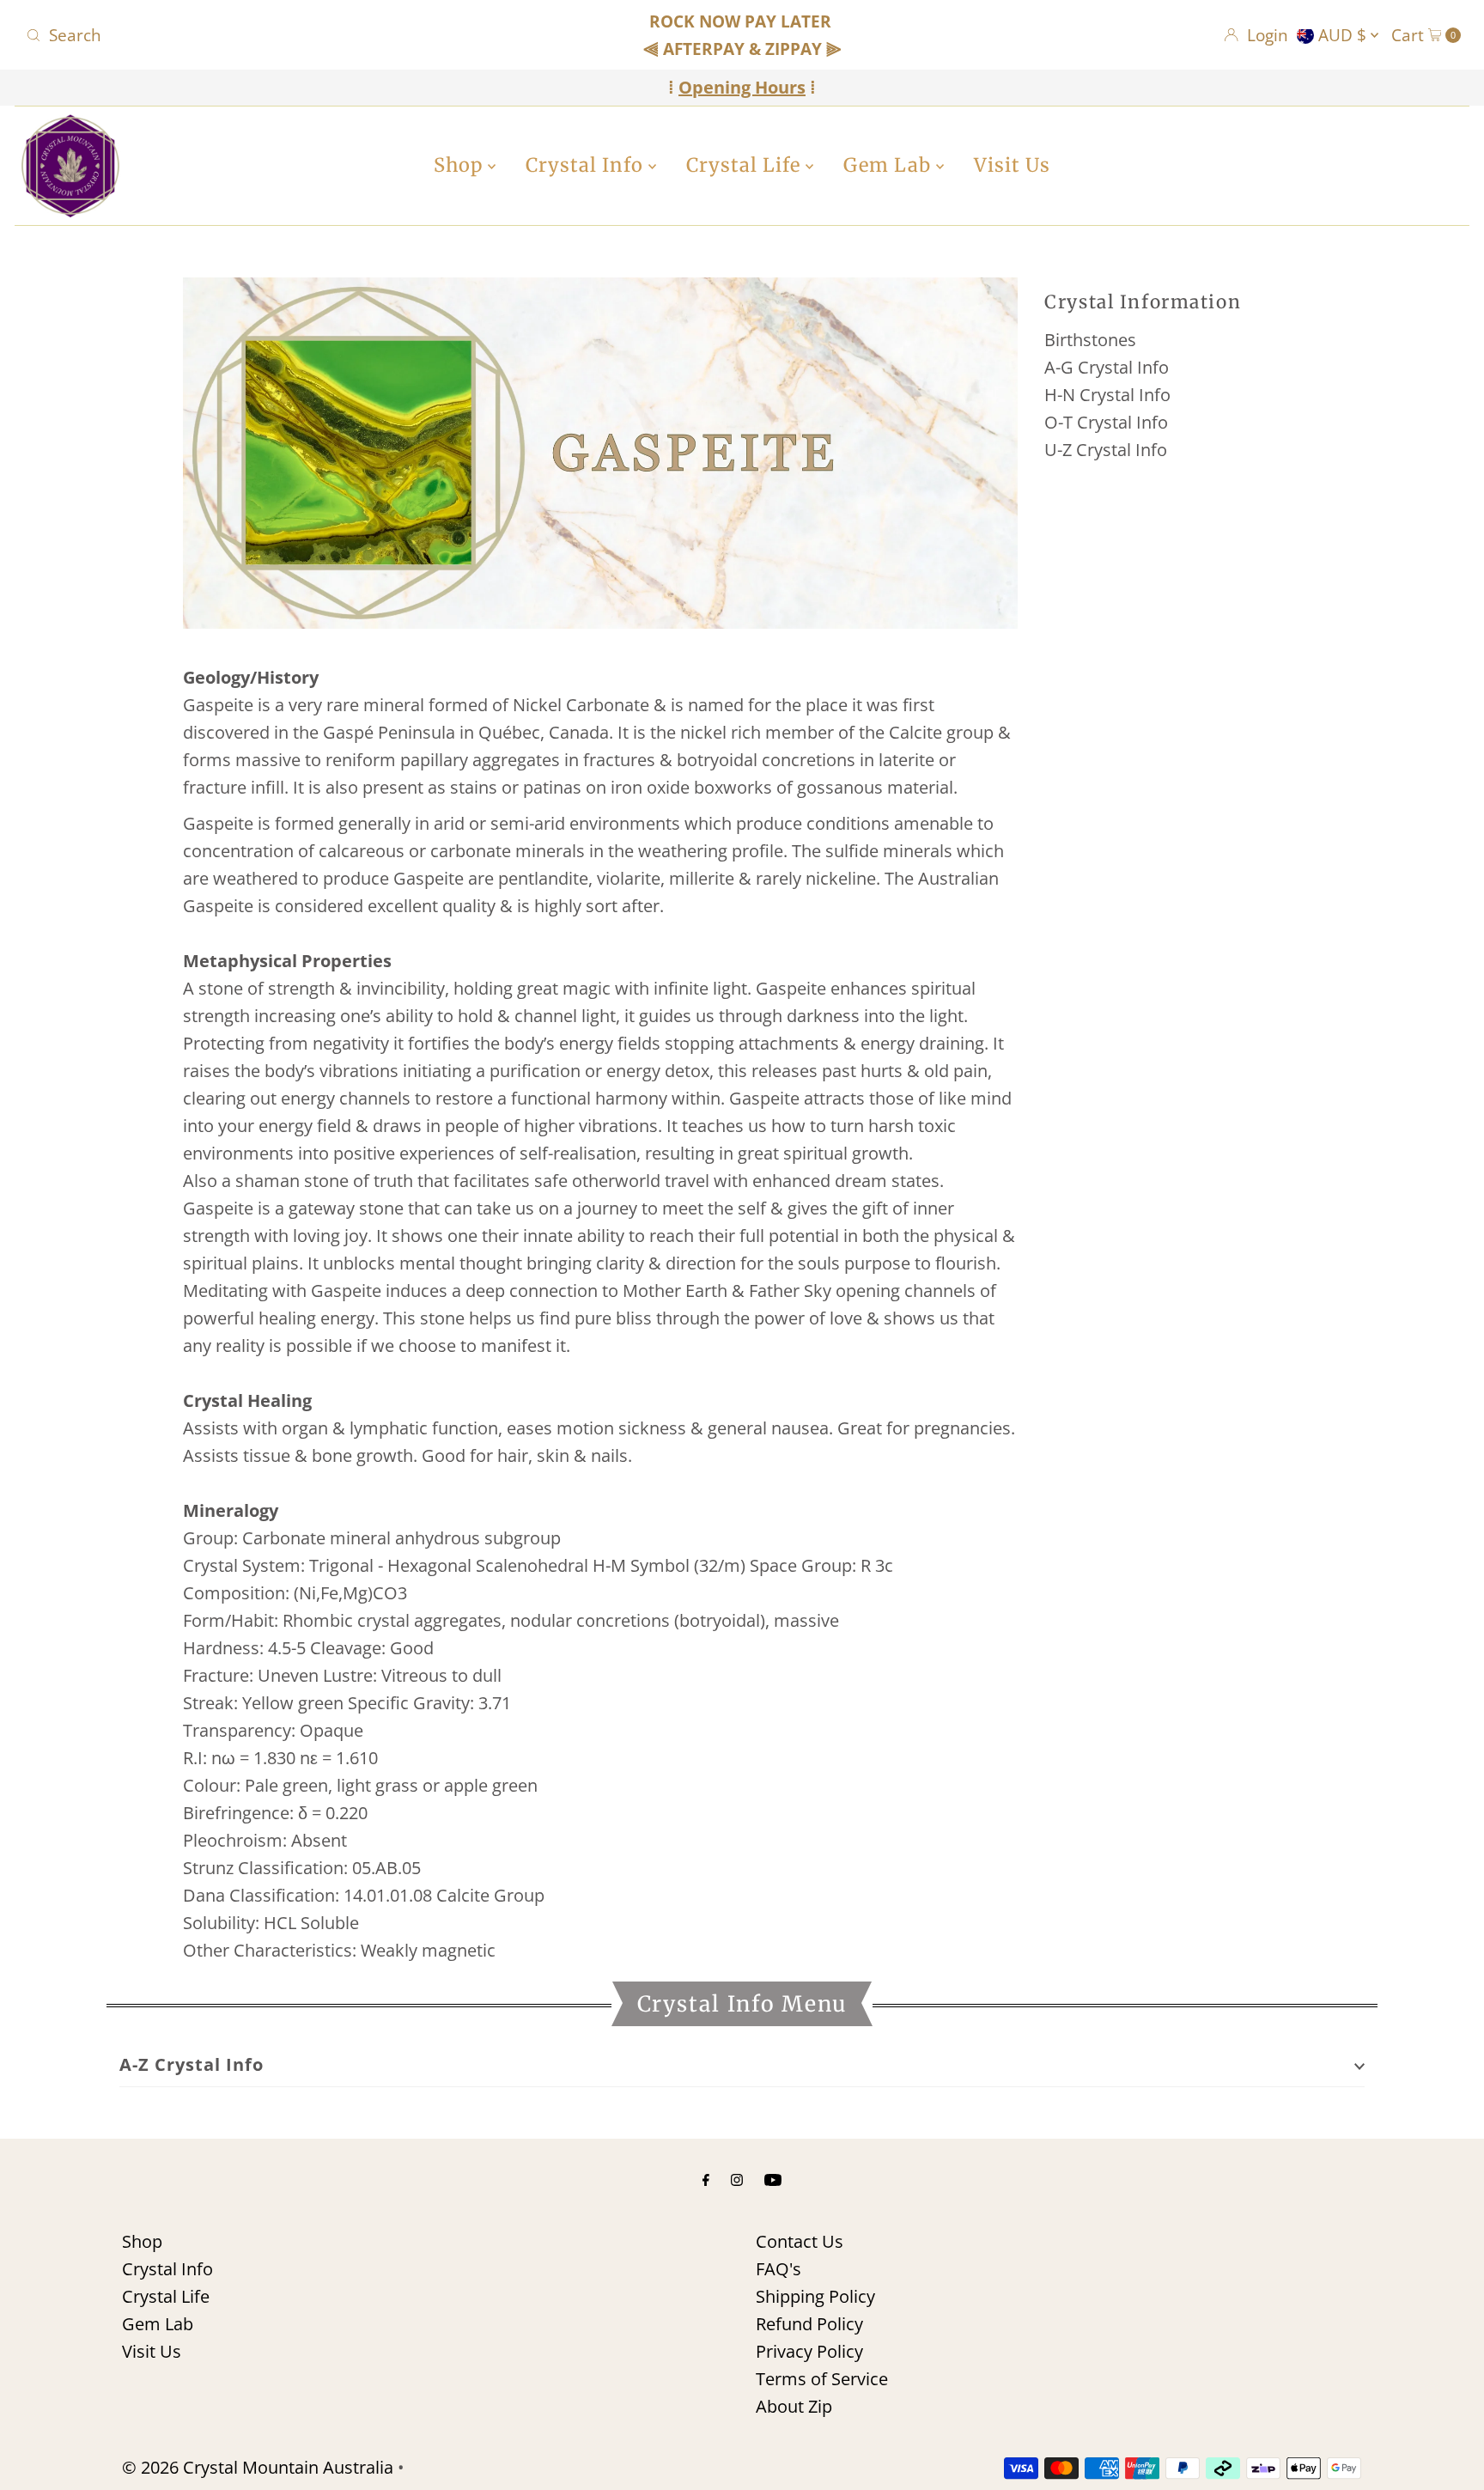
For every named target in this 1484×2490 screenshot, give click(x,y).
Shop (461, 165)
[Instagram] (737, 2178)
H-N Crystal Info (1107, 395)
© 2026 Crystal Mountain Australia (258, 2467)
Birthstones (1090, 340)
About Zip (794, 2406)
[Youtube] (773, 2178)
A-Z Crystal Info (192, 2064)
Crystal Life (746, 165)
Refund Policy (809, 2324)
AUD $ (1344, 35)
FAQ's (778, 2269)
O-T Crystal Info (1106, 422)
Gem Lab (890, 165)
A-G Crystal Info (1107, 367)
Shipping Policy (815, 2296)
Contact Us (800, 2241)
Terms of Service (822, 2379)
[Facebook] (706, 2178)
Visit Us (1012, 165)
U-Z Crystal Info (1106, 450)
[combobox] (255, 35)
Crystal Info (587, 165)
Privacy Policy (809, 2351)
